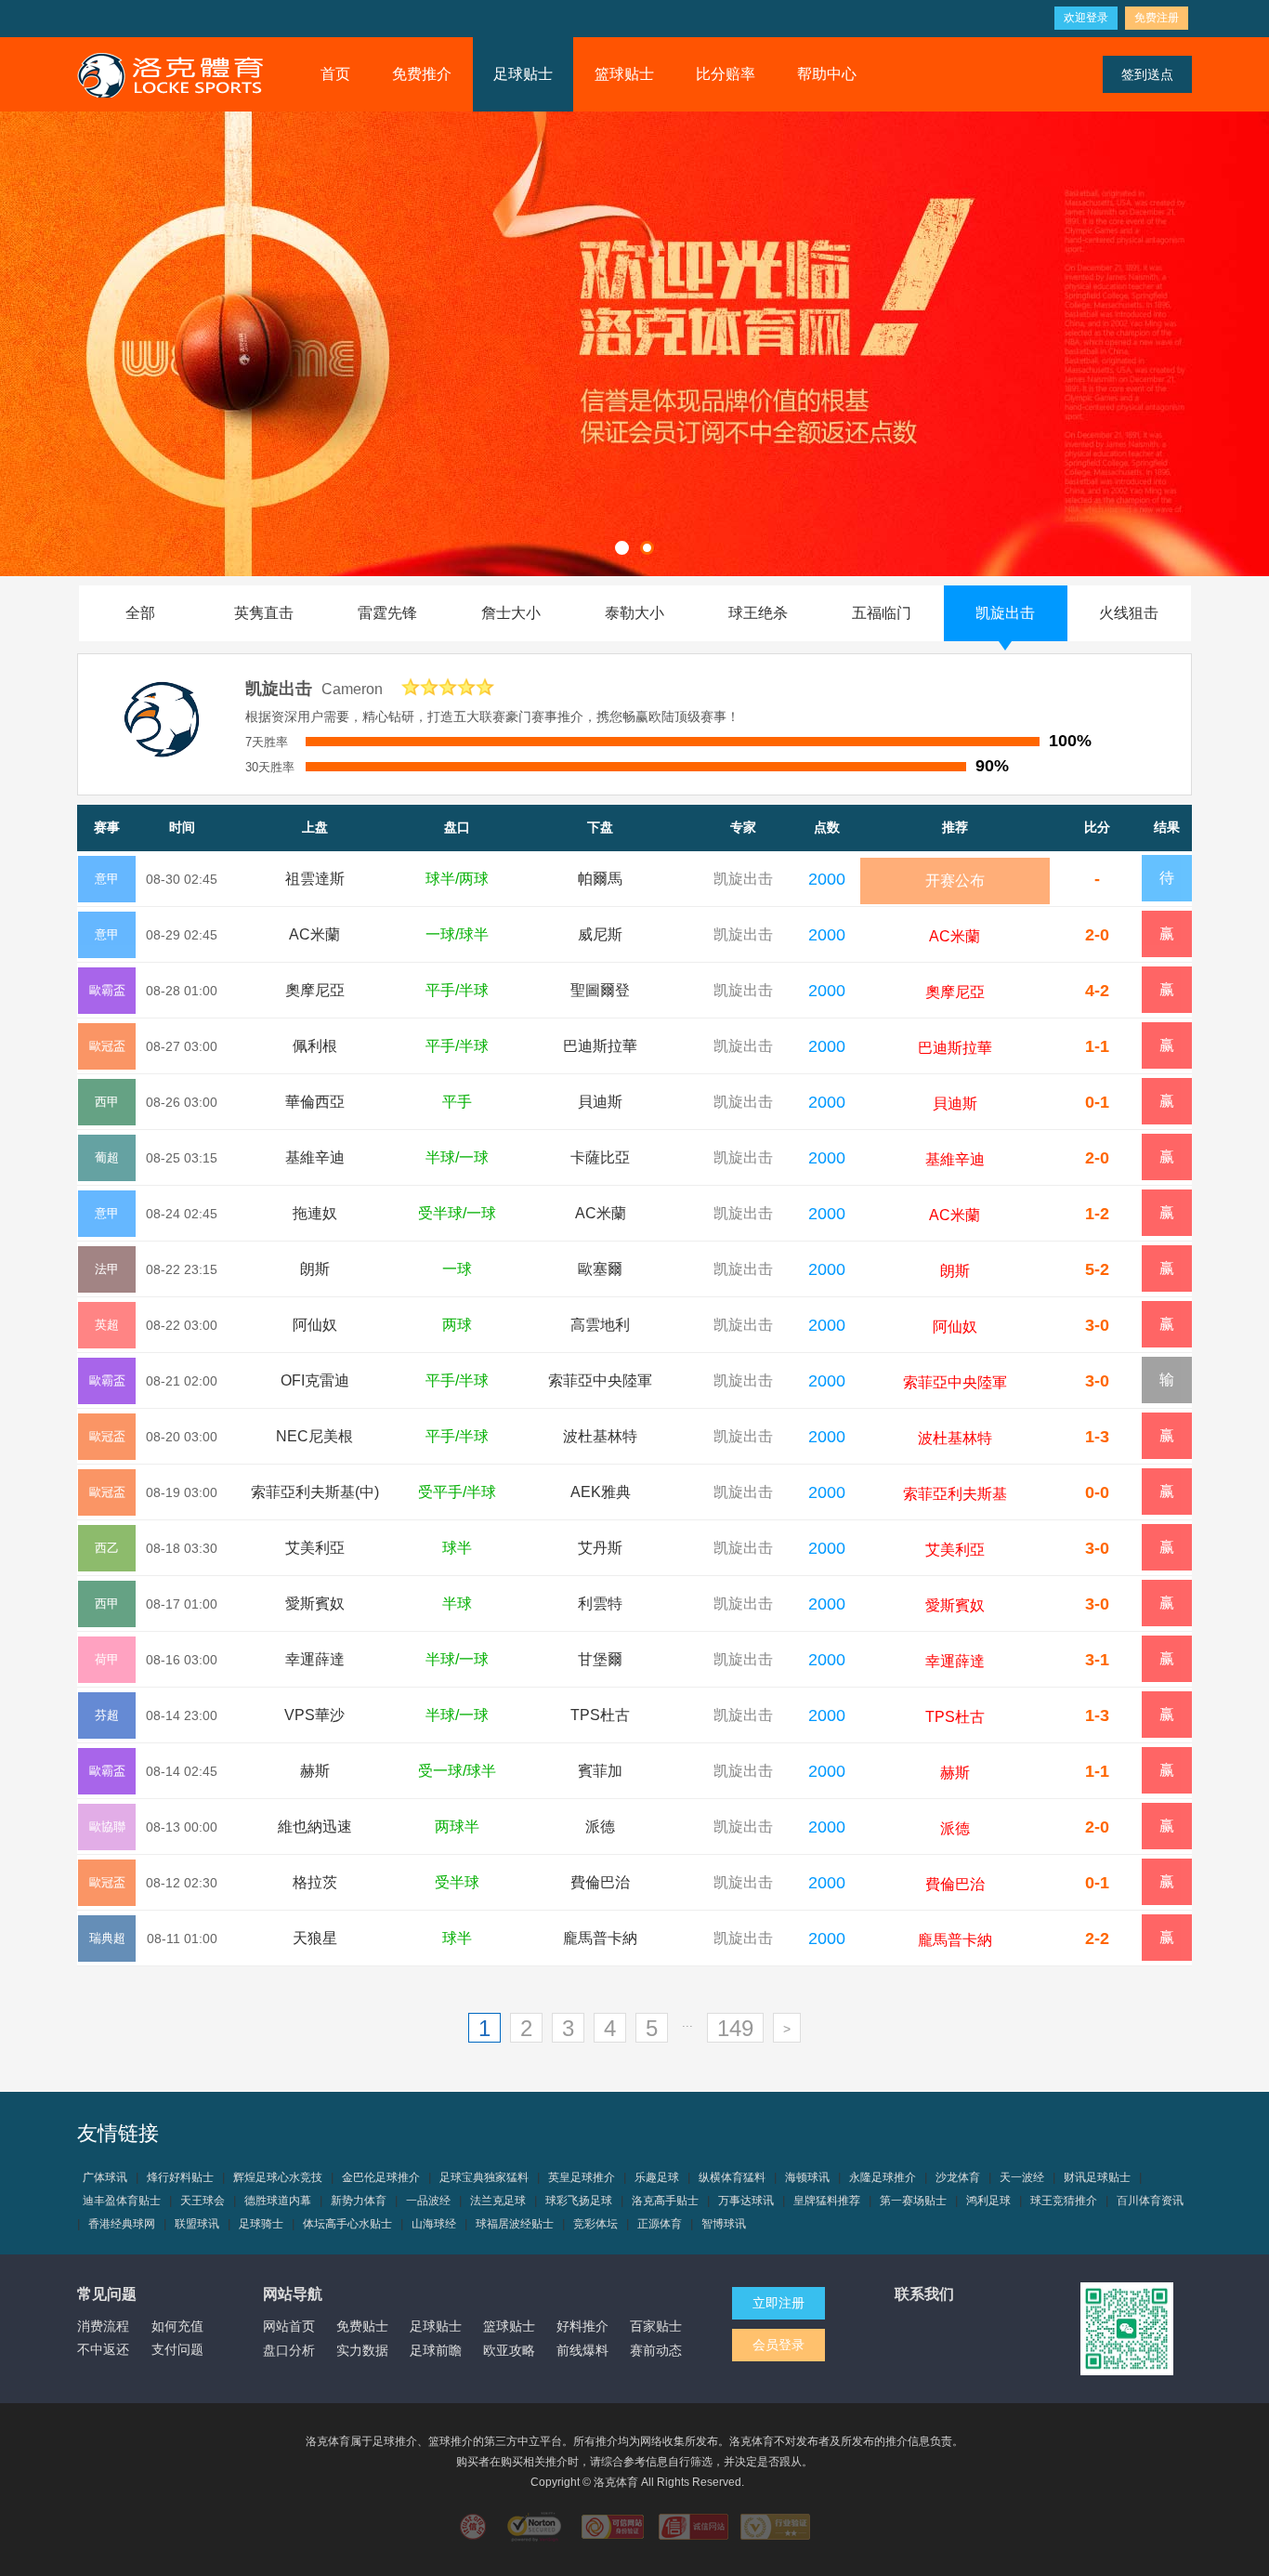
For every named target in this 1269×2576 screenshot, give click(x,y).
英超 (107, 1325)
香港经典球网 (122, 2224)
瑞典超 (107, 1938)
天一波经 (1022, 2177)
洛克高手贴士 (665, 2201)
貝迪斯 (600, 1102)
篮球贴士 (624, 74)
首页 (335, 74)
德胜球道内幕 (278, 2201)
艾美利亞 (315, 1548)
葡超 (107, 1157)
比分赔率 (726, 74)
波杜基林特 (600, 1436)
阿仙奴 (315, 1325)
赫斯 (315, 1771)
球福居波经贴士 (515, 2224)
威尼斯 (600, 934)
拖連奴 (315, 1213)
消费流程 (103, 2326)
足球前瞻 (436, 2350)
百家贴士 (656, 2326)
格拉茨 (315, 1882)
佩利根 (315, 1046)
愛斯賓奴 (315, 1603)
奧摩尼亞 (315, 990)
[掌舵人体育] (170, 74)
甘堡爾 (600, 1659)
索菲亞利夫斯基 (955, 1494)
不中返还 (103, 2349)
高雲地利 (600, 1325)
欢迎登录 (1086, 18)
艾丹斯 (600, 1548)
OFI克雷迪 (315, 1380)
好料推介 (582, 2326)
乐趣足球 (657, 2177)
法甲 (107, 1269)
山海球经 (434, 2224)
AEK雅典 (601, 1492)
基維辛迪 (315, 1157)
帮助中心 (827, 74)
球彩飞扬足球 (579, 2201)
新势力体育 (359, 2201)
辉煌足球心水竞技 (278, 2177)
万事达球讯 (746, 2201)
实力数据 (362, 2350)
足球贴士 (523, 74)
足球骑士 (261, 2224)
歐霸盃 (107, 990)
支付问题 (177, 2349)
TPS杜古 (600, 1715)
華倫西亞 (315, 1102)
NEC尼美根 (314, 1436)
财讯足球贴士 (1097, 2177)
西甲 (107, 1102)
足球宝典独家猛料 (484, 2177)
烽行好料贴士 (180, 2177)
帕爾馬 (600, 879)
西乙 (107, 1548)
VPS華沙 (314, 1715)
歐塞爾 (600, 1269)
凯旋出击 (743, 879)
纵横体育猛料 (732, 2177)
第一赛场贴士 (913, 2201)
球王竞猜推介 (1064, 2201)
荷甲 (107, 1659)
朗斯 (315, 1269)
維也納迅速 (315, 1827)
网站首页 (289, 2326)
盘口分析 (289, 2350)
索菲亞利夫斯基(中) (315, 1492)
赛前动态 (656, 2350)
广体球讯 (105, 2177)
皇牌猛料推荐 (827, 2201)
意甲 (107, 879)
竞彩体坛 (595, 2224)
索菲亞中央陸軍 (600, 1380)
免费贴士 (362, 2326)
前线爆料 (582, 2350)
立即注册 (778, 2303)
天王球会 (203, 2201)
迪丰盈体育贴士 (122, 2201)
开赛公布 (955, 881)
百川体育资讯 (1150, 2201)
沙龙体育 (958, 2177)
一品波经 (428, 2201)
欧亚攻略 (509, 2350)
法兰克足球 (498, 2201)
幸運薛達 (315, 1659)
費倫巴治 (600, 1882)
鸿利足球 (988, 2201)
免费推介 (422, 74)
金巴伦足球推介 (381, 2177)
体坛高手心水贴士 (347, 2224)
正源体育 (660, 2224)
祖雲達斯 (315, 879)
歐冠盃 (107, 1046)
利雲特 (600, 1603)
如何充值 (177, 2326)
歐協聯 (107, 1827)
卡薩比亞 (600, 1157)
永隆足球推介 (883, 2177)
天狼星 (315, 1938)
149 (735, 2028)
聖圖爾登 (600, 990)
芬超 (107, 1715)
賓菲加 (600, 1771)
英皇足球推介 (582, 2177)
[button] (622, 548)
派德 (600, 1827)
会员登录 (778, 2345)
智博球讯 (724, 2224)
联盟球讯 (197, 2224)
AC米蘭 (314, 934)
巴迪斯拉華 (600, 1046)
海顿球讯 (807, 2177)
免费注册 (1157, 18)
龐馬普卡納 (600, 1938)
